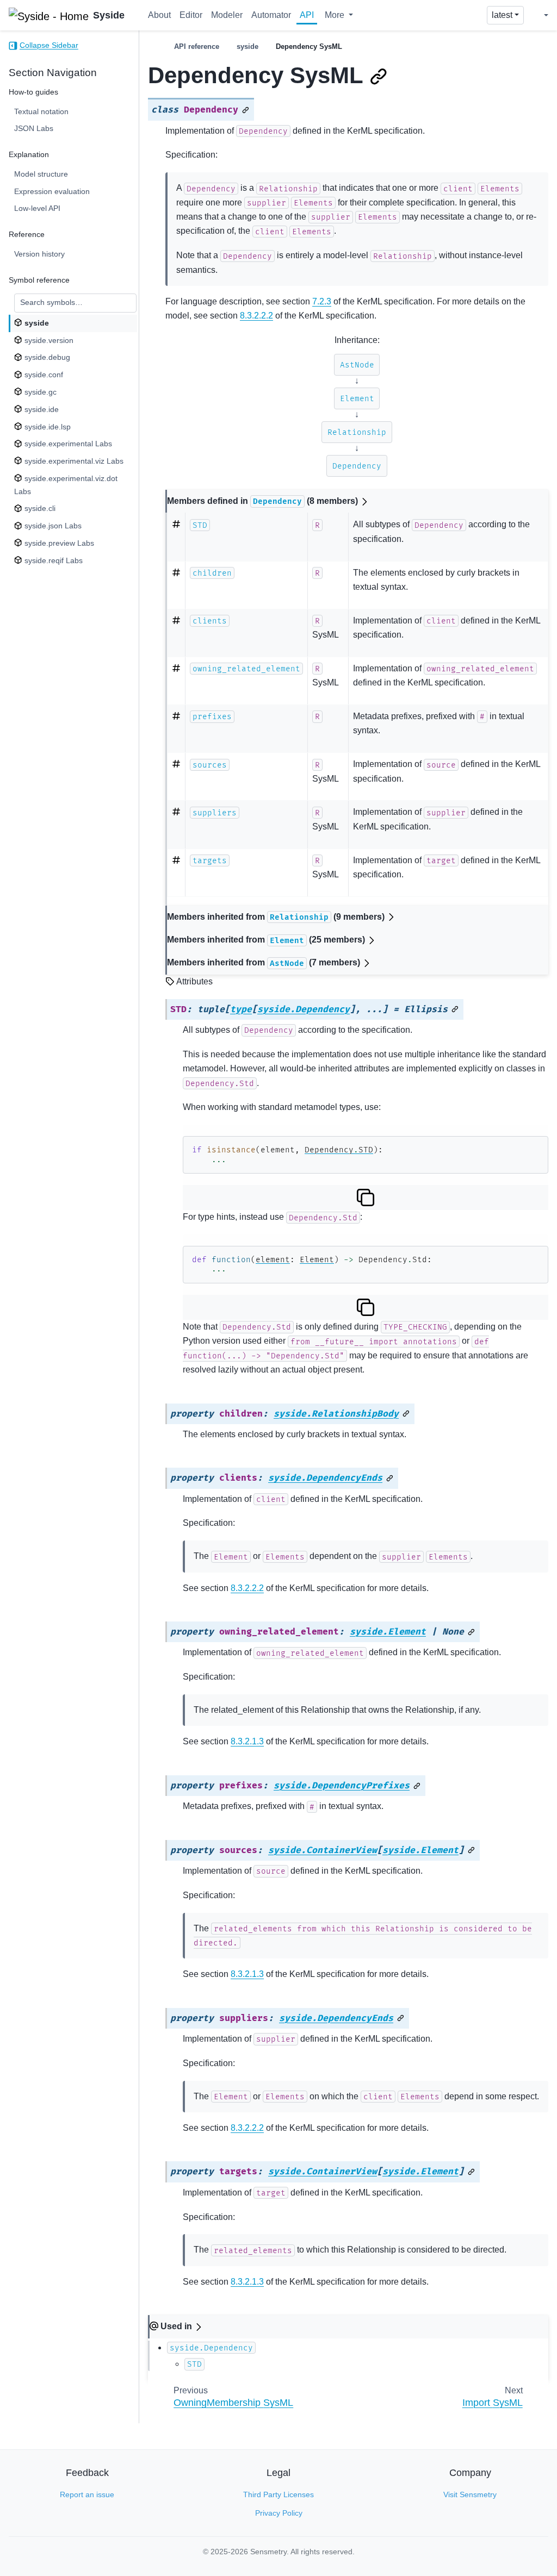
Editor (191, 15)
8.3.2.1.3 (247, 1741)
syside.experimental (67, 444)
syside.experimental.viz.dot (66, 485)
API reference (197, 46)
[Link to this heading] (379, 77)
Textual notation (41, 111)
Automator (271, 15)
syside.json (52, 526)
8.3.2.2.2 (256, 316)
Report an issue (87, 2494)
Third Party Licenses (278, 2494)
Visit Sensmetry (470, 2494)
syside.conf (43, 375)
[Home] (152, 46)
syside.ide (41, 409)
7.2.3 (322, 301)
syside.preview (58, 543)
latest (502, 15)
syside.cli (39, 508)
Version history (39, 254)
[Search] (474, 15)
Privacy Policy (279, 2513)
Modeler (227, 15)
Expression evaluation (52, 191)
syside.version (48, 340)
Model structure (41, 174)
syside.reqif (52, 560)
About (159, 15)
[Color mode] (538, 15)
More (336, 15)
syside (36, 323)
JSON (34, 128)
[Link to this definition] (246, 110)
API (307, 15)
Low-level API (37, 208)
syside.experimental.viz (73, 461)
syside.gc (39, 392)
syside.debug (46, 357)
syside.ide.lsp (47, 427)
